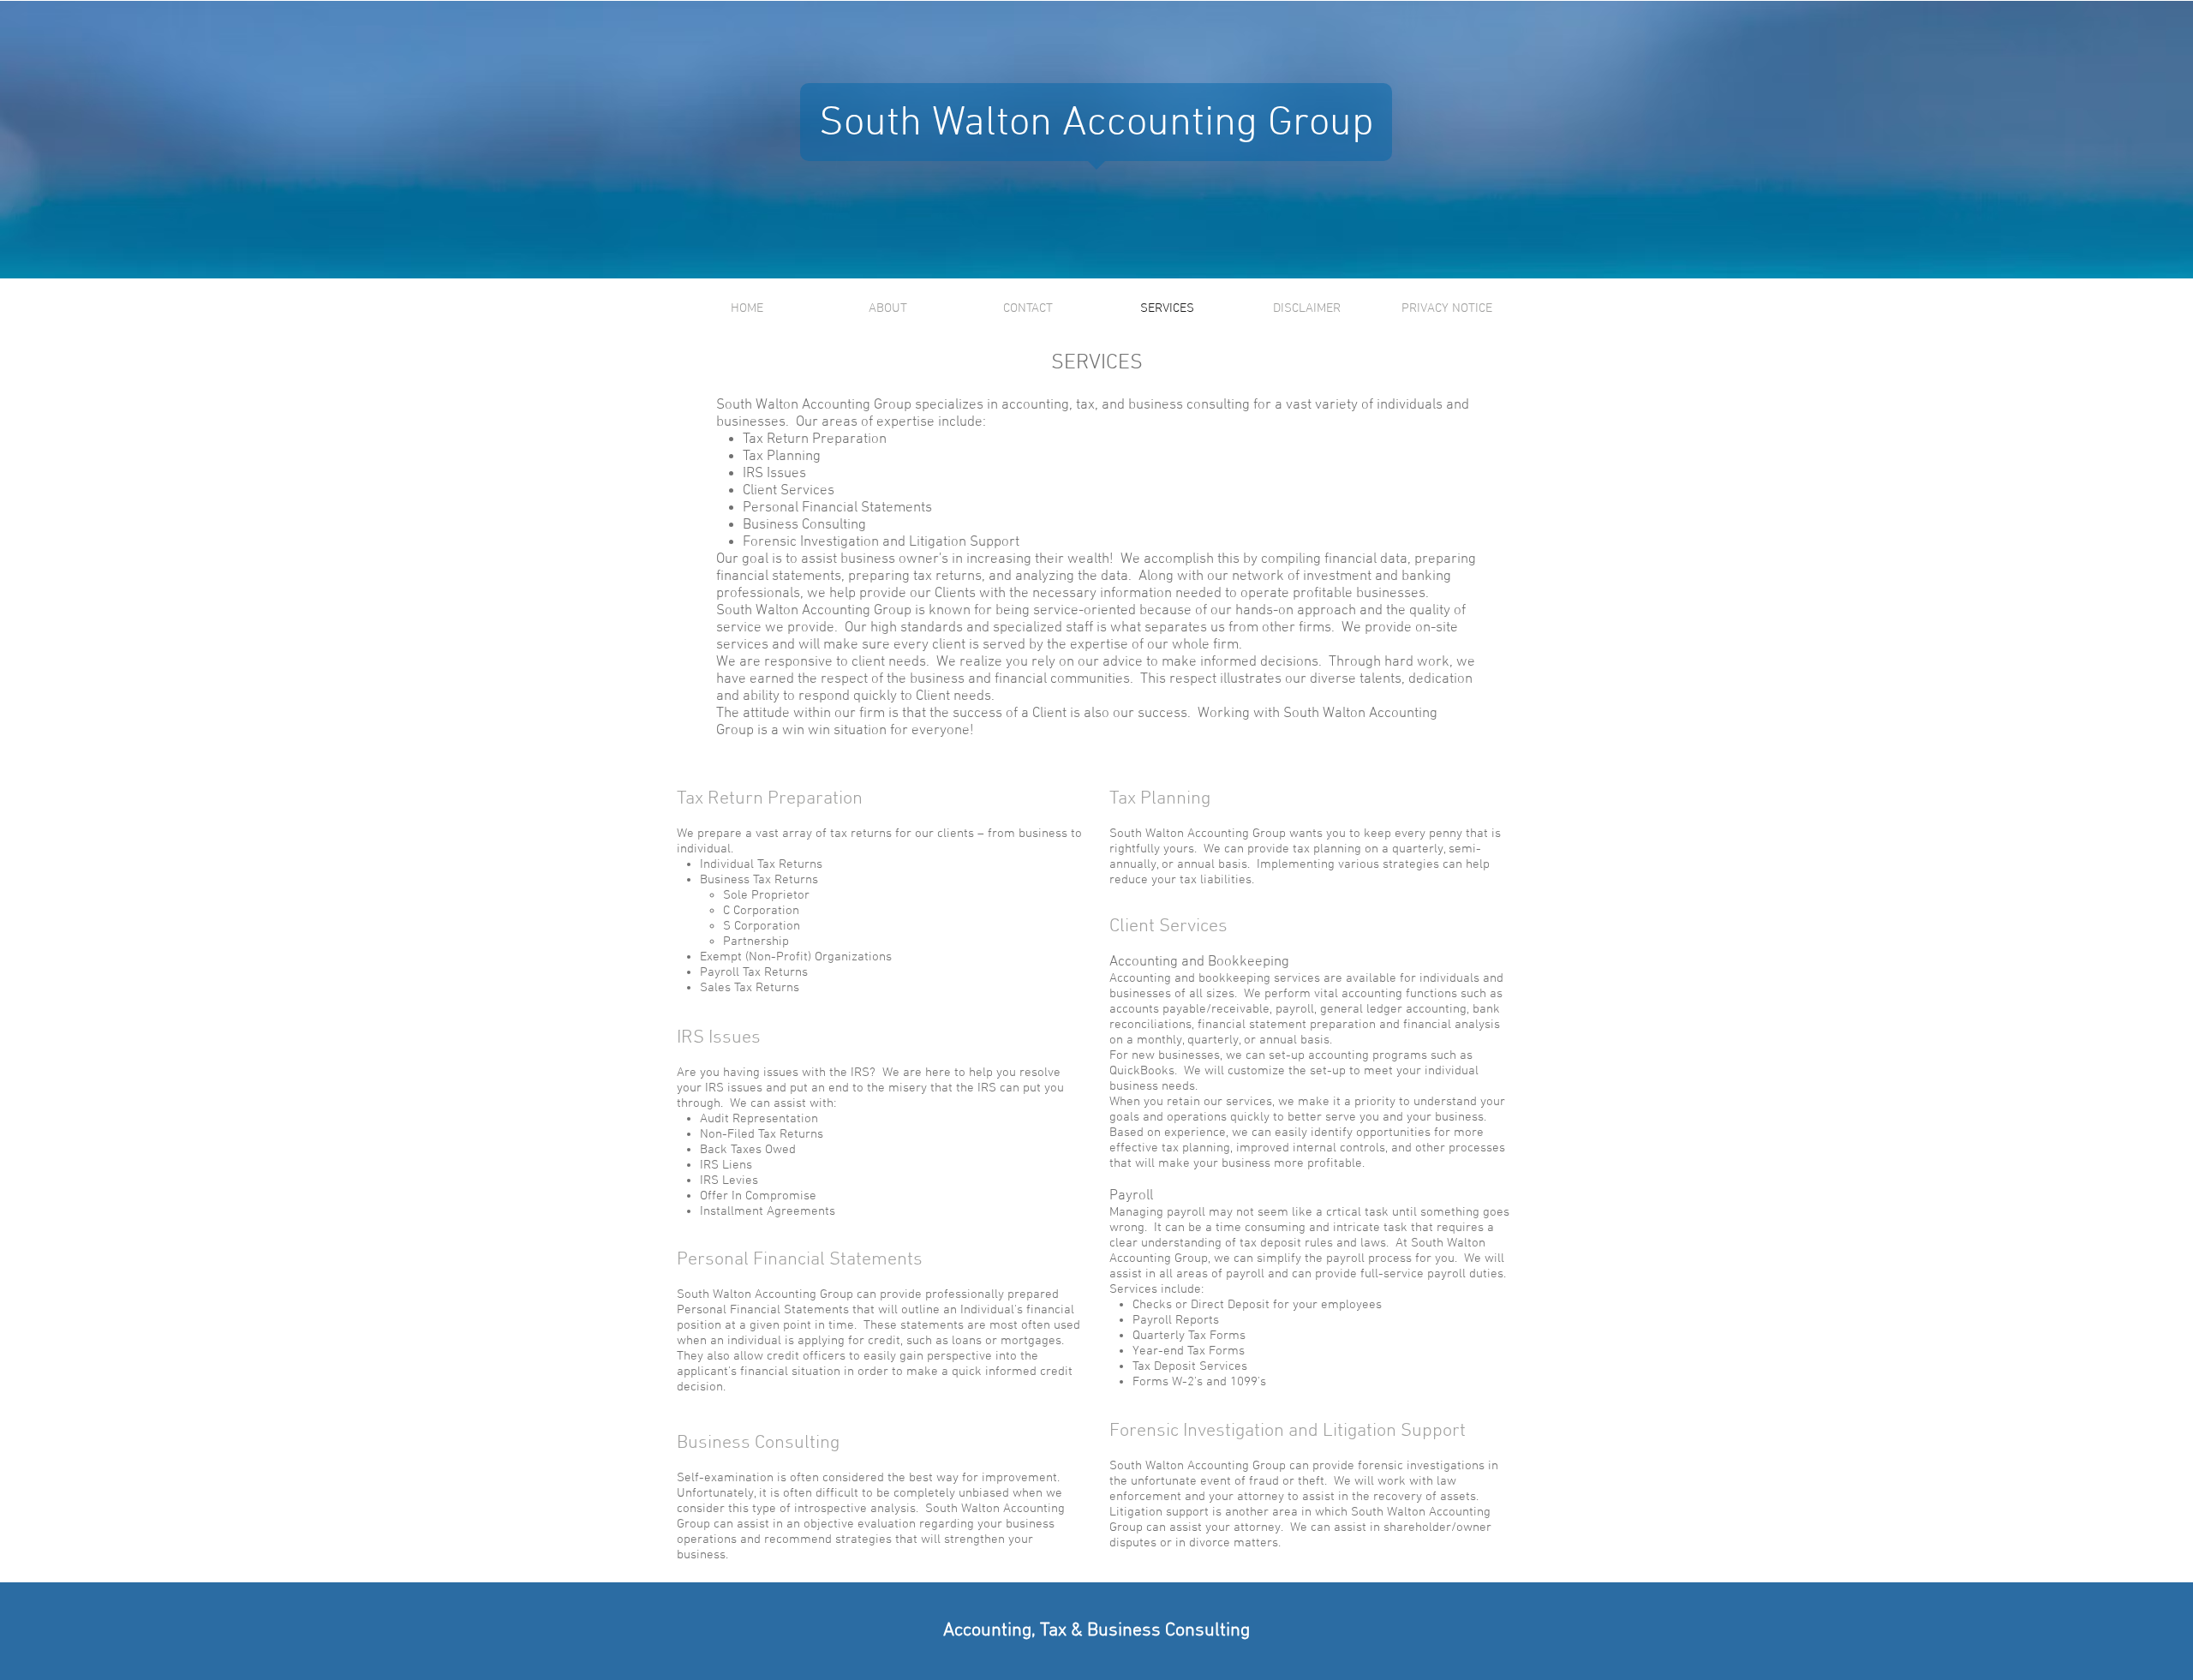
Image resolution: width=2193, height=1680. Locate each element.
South (870, 124)
